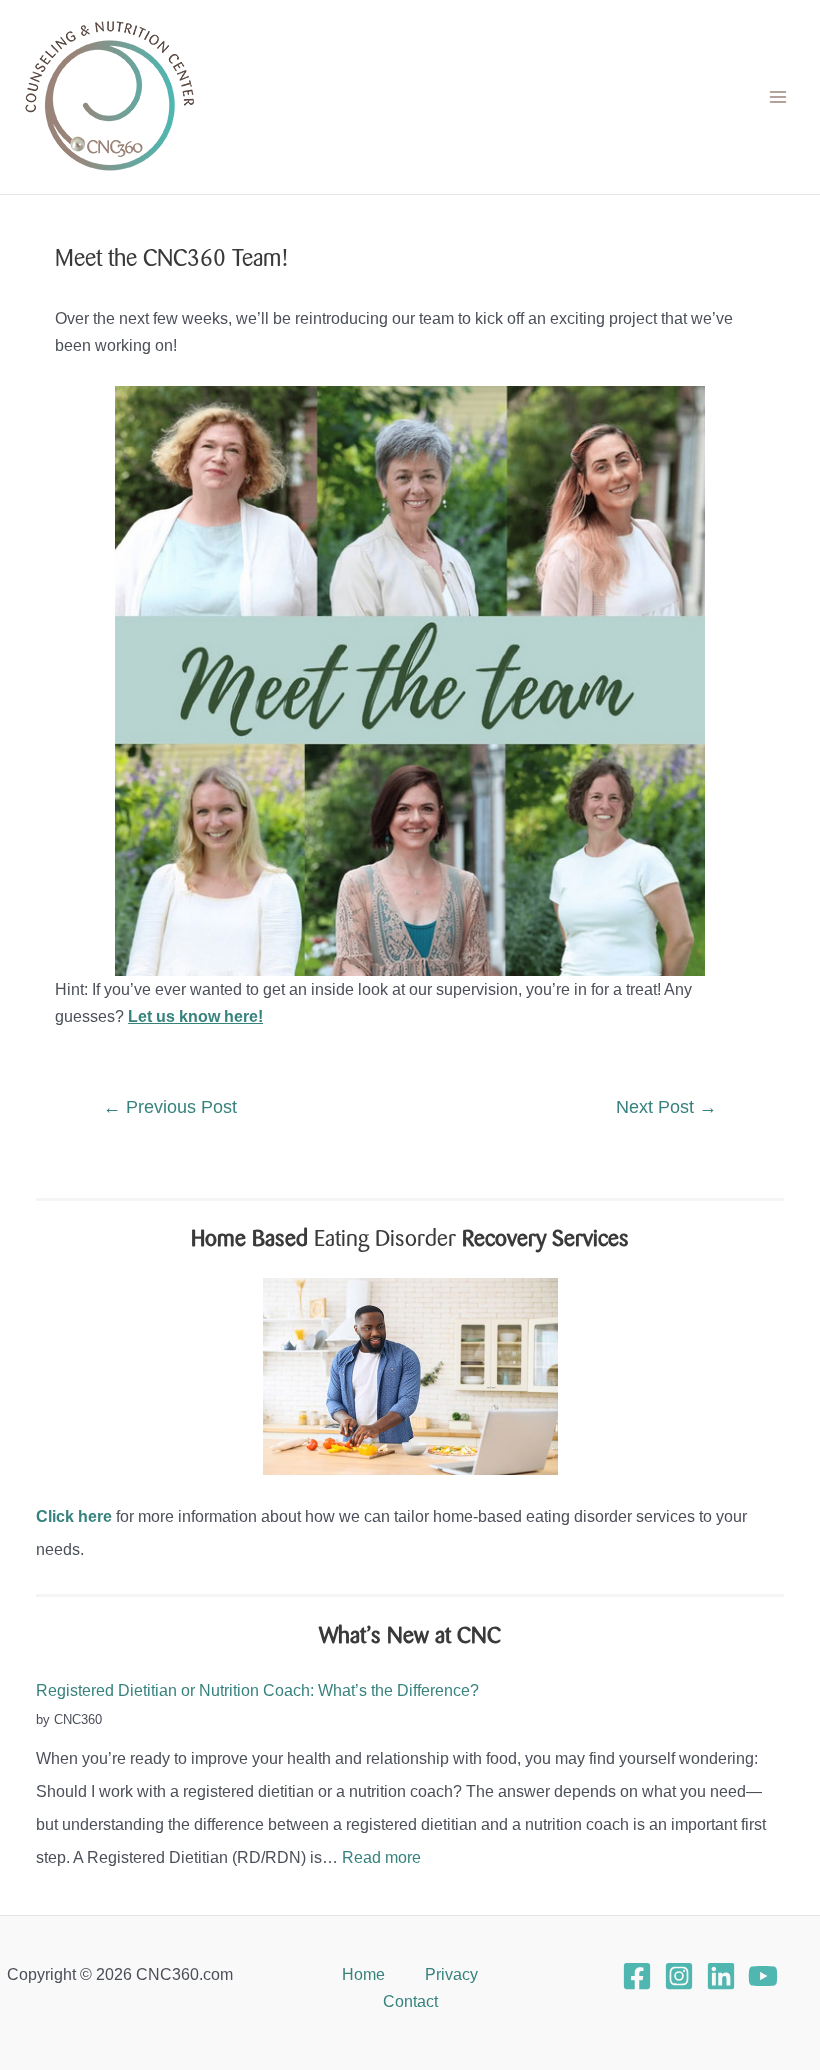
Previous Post (170, 1107)
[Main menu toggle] (777, 97)
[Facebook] (637, 1976)
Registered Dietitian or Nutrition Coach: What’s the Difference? (257, 1690)
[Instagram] (679, 1976)
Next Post (666, 1107)
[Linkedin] (721, 1976)
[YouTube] (763, 1976)
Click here (74, 1516)
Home (363, 1974)
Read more (381, 1857)
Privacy (451, 1974)
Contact (410, 2001)
